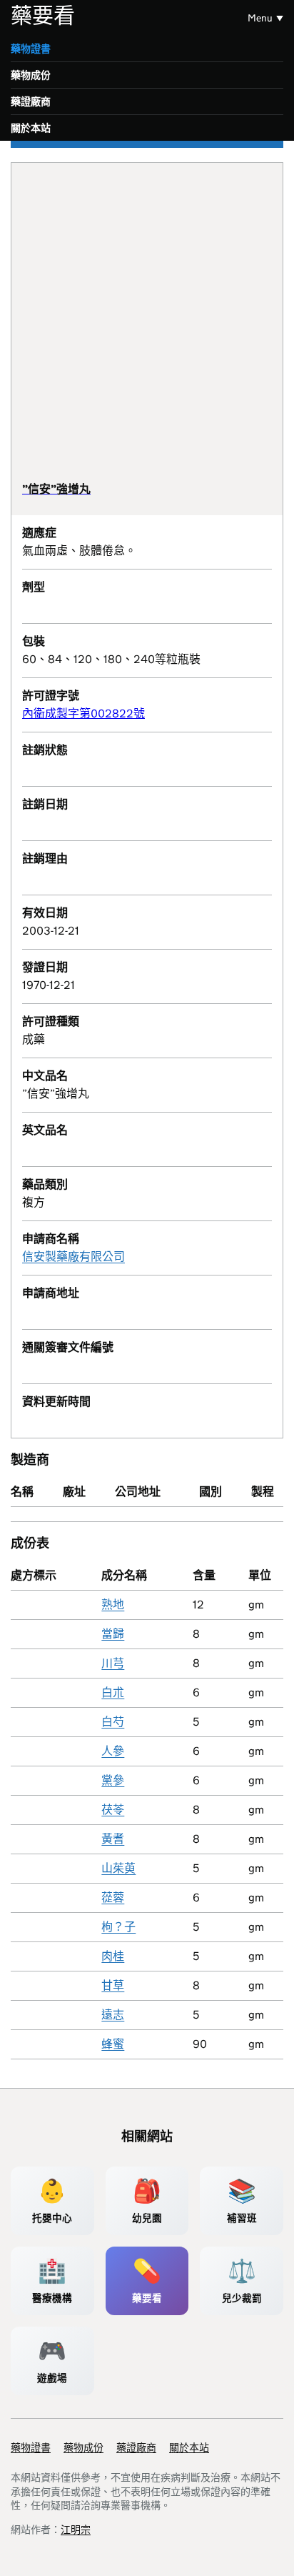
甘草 (113, 1985)
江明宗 (76, 2530)
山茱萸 (118, 1868)
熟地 (113, 1605)
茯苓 (113, 1810)
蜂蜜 (113, 2044)
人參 (113, 1751)
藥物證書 (31, 49)
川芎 (113, 1663)
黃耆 (113, 1839)
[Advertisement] (147, 328)
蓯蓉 (113, 1898)
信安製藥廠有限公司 (73, 1257)
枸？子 (118, 1927)
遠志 (113, 2015)
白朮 (113, 1692)
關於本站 (31, 128)
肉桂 (113, 1956)
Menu (260, 18)
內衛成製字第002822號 (83, 713)
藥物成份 (31, 75)
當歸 (113, 1634)
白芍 (113, 1722)
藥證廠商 (31, 101)
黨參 (113, 1780)
